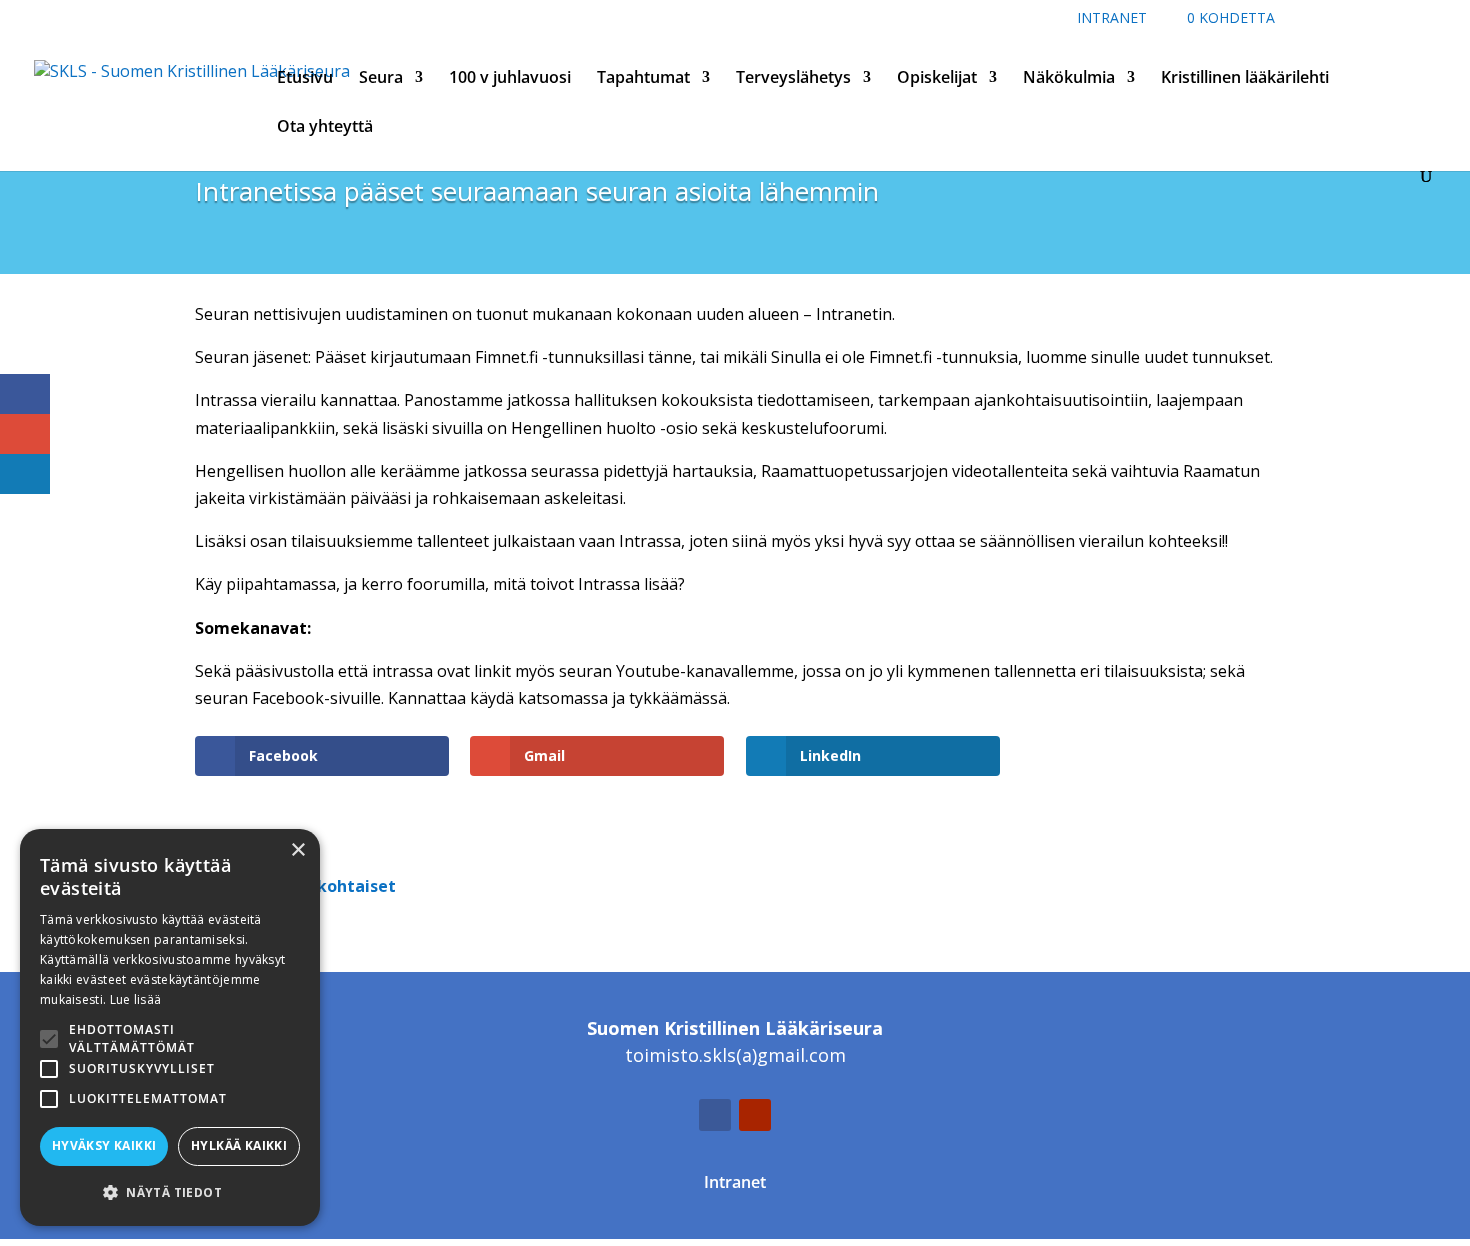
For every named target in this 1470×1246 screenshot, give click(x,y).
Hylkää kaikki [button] (239, 1145)
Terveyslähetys (793, 79)
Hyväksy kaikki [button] (104, 1145)
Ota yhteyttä (325, 128)
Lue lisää (136, 999)
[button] (170, 1192)
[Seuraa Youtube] (755, 1115)
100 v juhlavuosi (510, 79)
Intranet (1112, 19)
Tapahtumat (643, 79)
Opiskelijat (937, 79)
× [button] (297, 850)
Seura (381, 79)
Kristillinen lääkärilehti (1245, 79)
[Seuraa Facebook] (715, 1115)
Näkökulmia (1069, 79)
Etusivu (305, 79)
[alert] (170, 1027)
